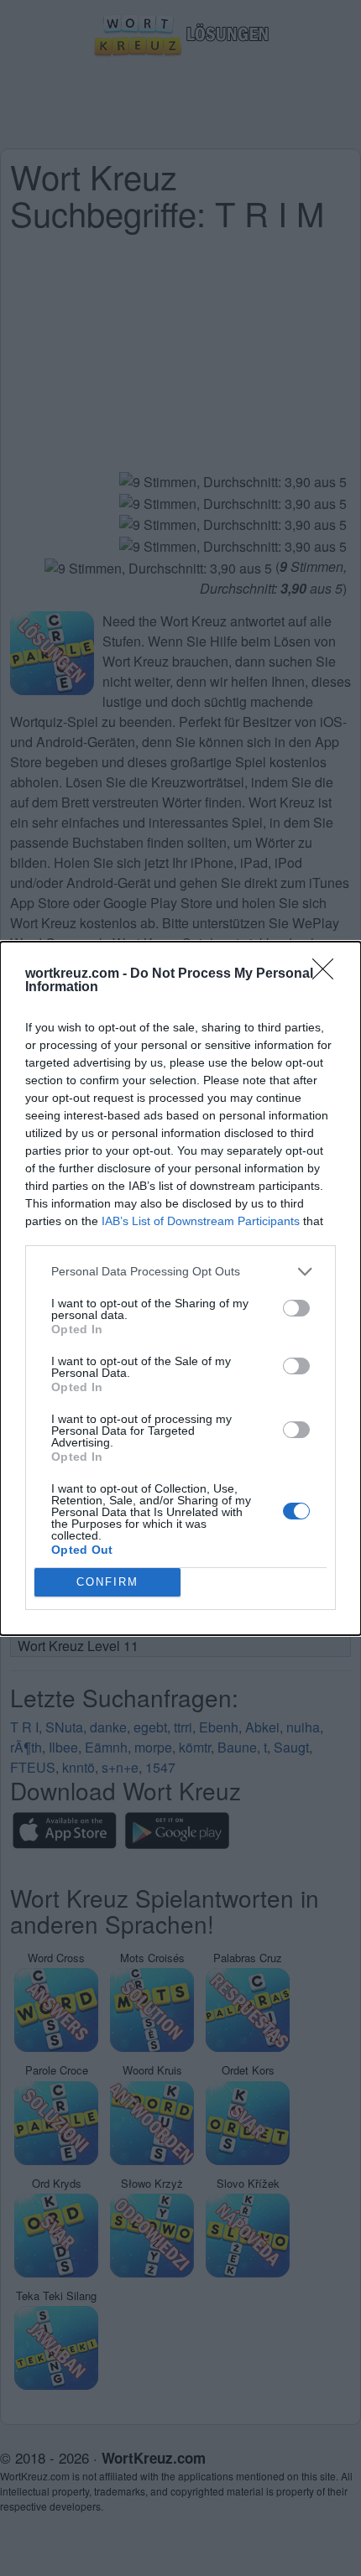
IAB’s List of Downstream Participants (201, 1221)
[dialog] (180, 1288)
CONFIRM (107, 1582)
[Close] (328, 974)
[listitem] (180, 1272)
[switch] (296, 1308)
